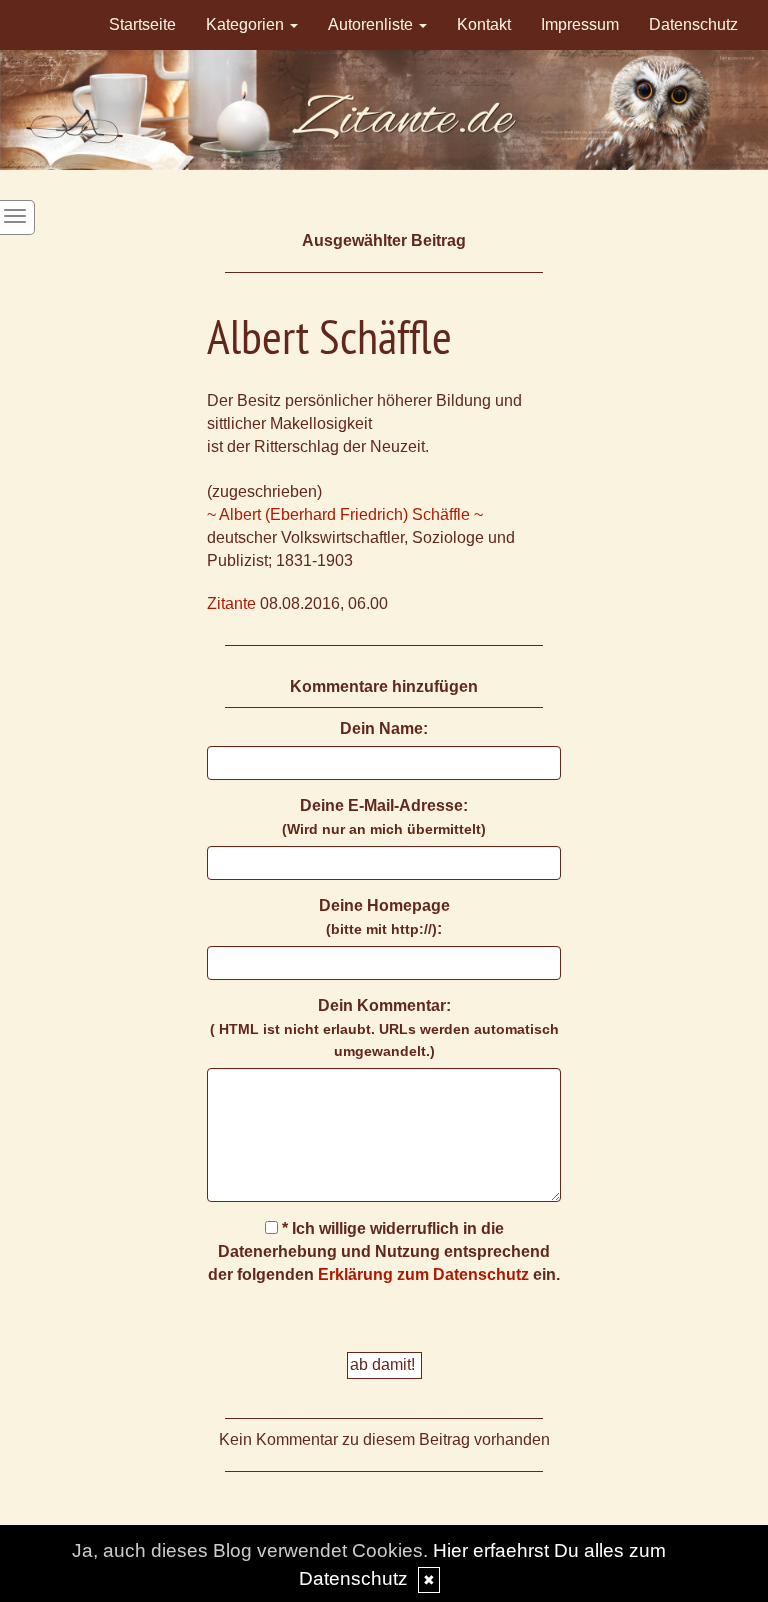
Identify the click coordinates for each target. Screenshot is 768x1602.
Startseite (142, 24)
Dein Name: (384, 728)
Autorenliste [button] (372, 24)
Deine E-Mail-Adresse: (384, 817)
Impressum (580, 24)
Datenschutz (693, 24)
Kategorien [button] (247, 24)
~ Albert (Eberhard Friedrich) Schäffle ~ (345, 514)
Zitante (231, 603)
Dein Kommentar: (384, 1028)
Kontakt (484, 24)
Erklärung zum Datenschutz (423, 1274)
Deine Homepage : (384, 917)
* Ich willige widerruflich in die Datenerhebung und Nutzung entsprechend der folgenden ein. (384, 1251)
